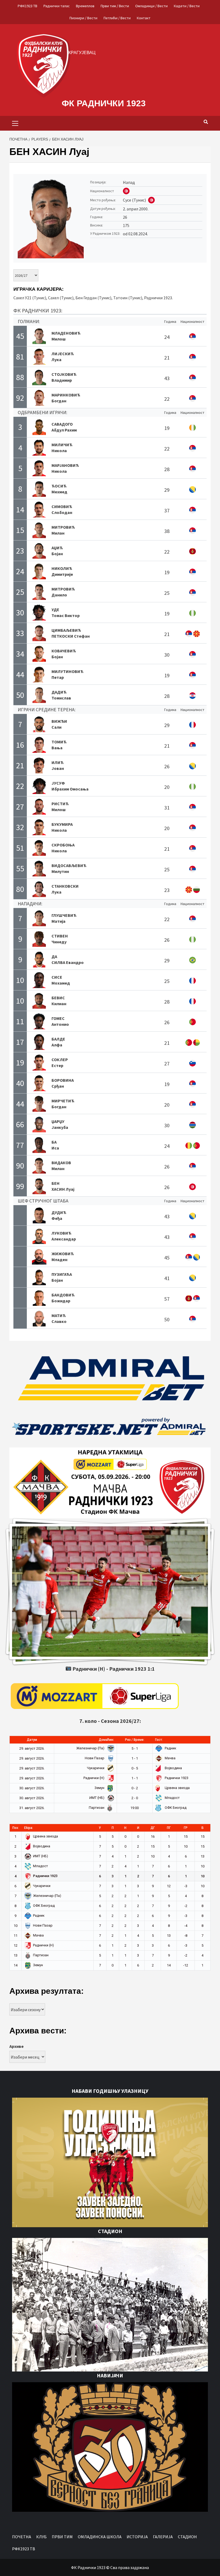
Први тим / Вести (115, 6)
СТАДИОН (187, 2537)
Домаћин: (106, 1740)
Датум (32, 1740)
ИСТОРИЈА (137, 2537)
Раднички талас (57, 6)
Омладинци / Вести (151, 6)
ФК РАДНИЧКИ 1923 (104, 103)
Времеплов (85, 6)
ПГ (169, 1828)
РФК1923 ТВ (27, 6)
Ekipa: (29, 1828)
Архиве (16, 2046)
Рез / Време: (135, 1740)
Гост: (159, 1740)
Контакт (144, 18)
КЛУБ (41, 2537)
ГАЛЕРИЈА (163, 2537)
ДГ (153, 1828)
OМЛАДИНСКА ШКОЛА (100, 2537)
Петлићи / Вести (117, 18)
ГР (186, 1828)
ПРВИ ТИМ (62, 2537)
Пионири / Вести (83, 18)
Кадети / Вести (187, 6)
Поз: (16, 1828)
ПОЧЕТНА (22, 2537)
